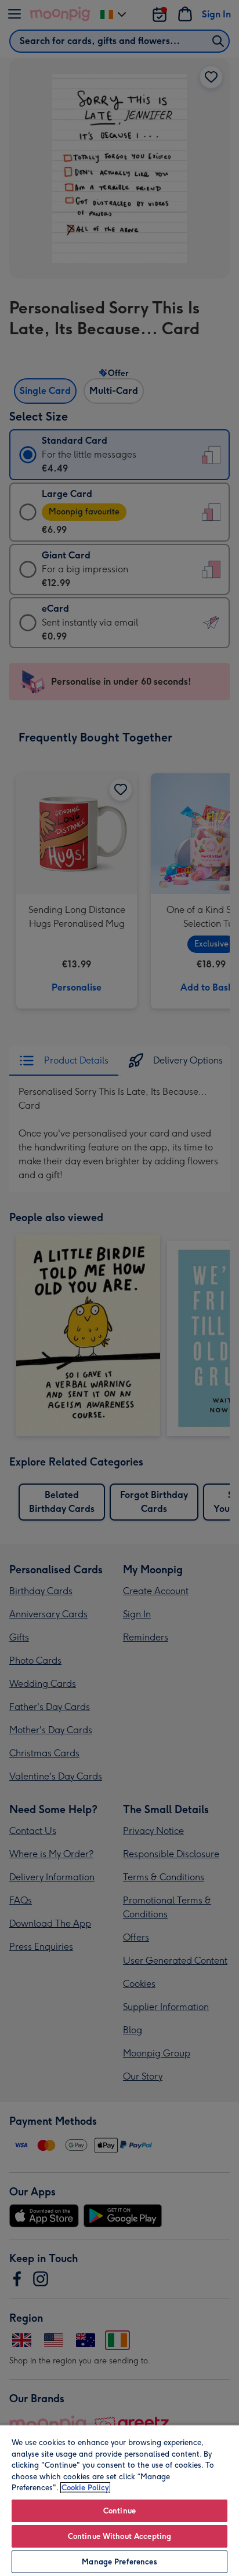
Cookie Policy (85, 2488)
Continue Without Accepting (119, 2536)
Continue (119, 2511)
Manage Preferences (119, 2562)
